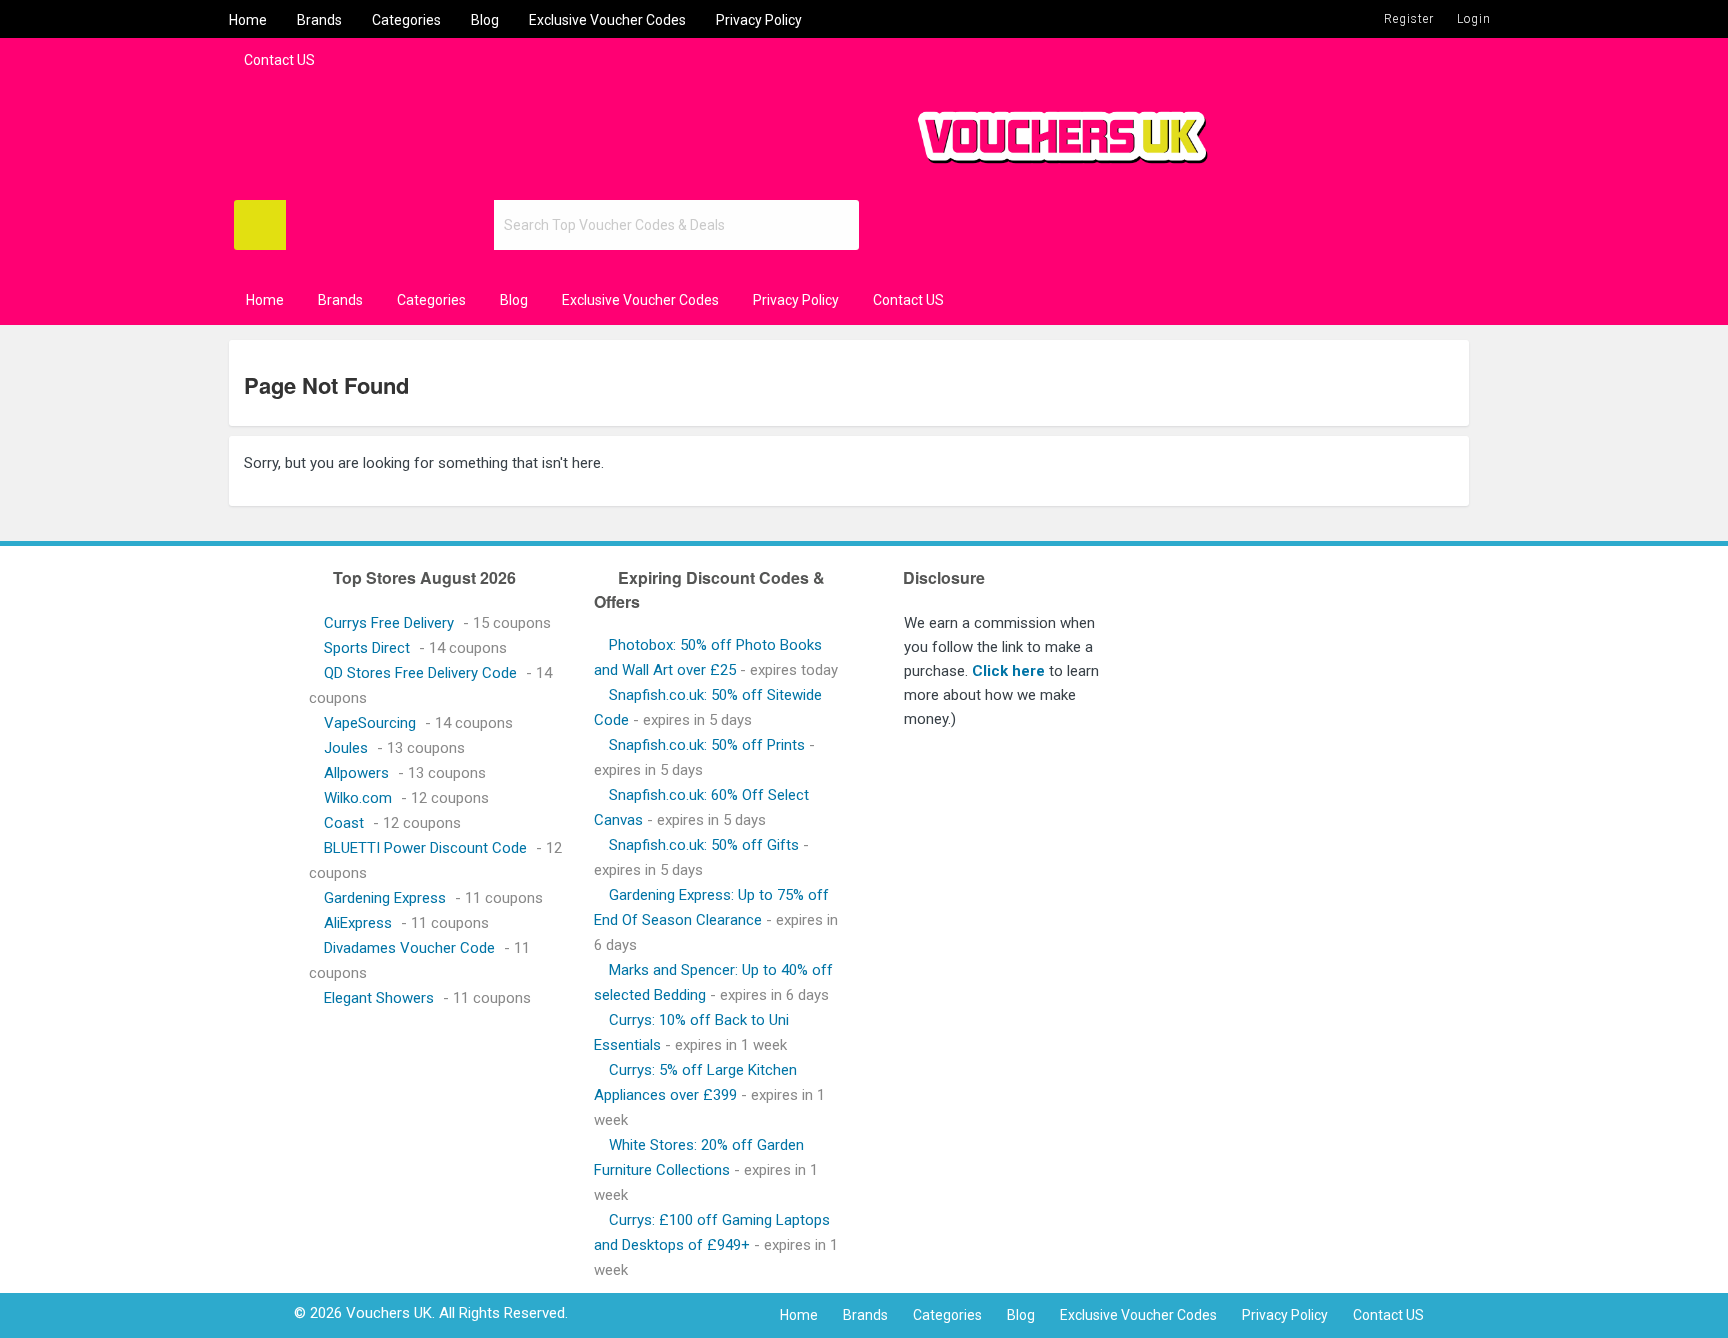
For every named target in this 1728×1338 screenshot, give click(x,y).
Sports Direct (367, 648)
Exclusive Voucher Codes (607, 20)
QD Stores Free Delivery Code (420, 673)
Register (1409, 19)
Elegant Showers (379, 998)
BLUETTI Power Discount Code (425, 848)
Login (1474, 19)
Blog (485, 20)
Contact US (279, 60)
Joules (346, 748)
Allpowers (356, 773)
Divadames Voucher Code (409, 948)
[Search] (260, 225)
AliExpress (358, 923)
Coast (344, 823)
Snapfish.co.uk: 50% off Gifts (704, 845)
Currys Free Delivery (389, 623)
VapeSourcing (370, 723)
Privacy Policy (759, 20)
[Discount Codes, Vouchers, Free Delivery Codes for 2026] (1054, 129)
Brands (319, 20)
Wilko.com (358, 798)
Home (248, 20)
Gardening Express (385, 898)
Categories (406, 20)
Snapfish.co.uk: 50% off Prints (707, 745)
